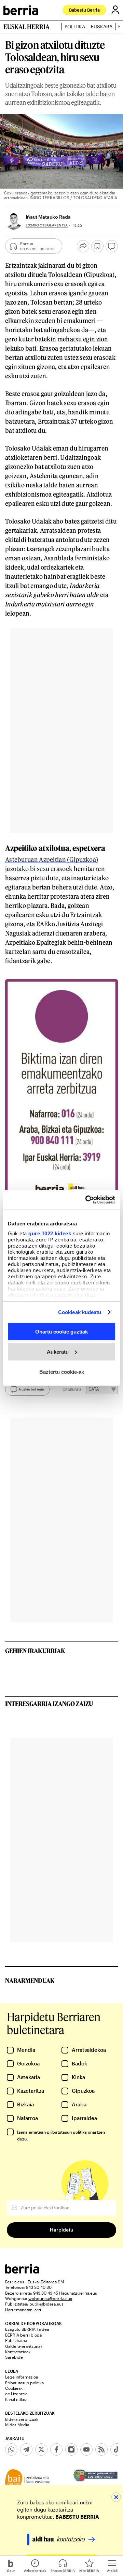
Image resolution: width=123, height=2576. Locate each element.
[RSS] (101, 2449)
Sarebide (14, 2357)
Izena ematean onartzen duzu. (61, 2135)
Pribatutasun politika (24, 2383)
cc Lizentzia (16, 2394)
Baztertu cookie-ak (62, 1372)
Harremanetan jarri (23, 2310)
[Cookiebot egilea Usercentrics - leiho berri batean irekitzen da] (87, 1199)
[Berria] (22, 2272)
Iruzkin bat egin (32, 1389)
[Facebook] (56, 2449)
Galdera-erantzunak (24, 2346)
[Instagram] (71, 2449)
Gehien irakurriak (35, 1651)
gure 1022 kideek (50, 1233)
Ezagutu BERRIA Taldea (27, 2329)
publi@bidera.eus (46, 2304)
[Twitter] (41, 2449)
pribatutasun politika (67, 2132)
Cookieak (14, 2388)
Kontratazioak (18, 2352)
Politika (75, 27)
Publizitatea (16, 2340)
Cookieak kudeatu (80, 1312)
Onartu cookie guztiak (61, 1332)
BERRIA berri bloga (23, 2335)
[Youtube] (86, 2449)
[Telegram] (26, 2449)
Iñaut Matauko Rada (48, 217)
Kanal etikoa (16, 2399)
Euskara (102, 27)
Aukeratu (58, 1352)
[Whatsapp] (11, 2449)
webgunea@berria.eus (50, 2298)
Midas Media (17, 2425)
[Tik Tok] (117, 2449)
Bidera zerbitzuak (22, 2419)
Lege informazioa (22, 2377)
